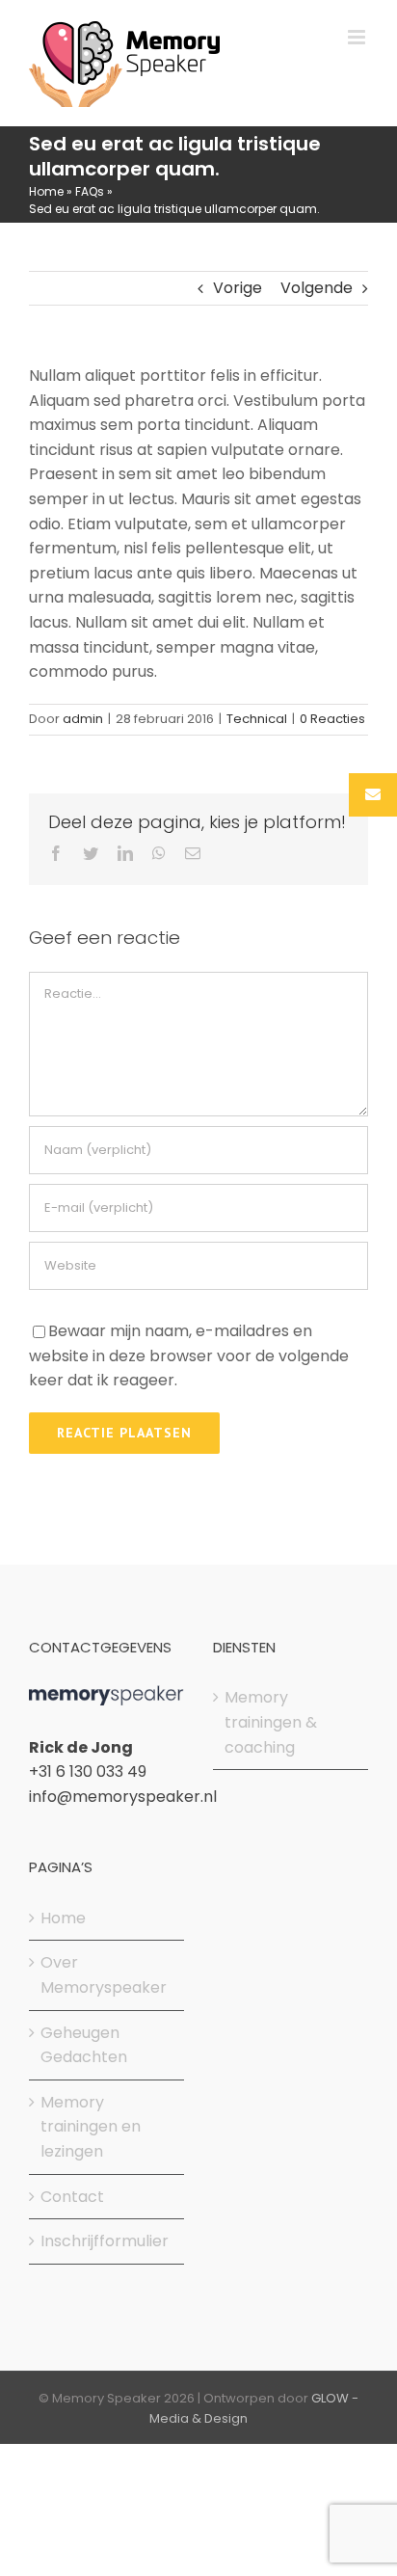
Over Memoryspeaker (104, 1975)
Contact (72, 2197)
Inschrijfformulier (105, 2241)
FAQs (90, 191)
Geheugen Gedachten (84, 2045)
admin (83, 719)
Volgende (317, 288)
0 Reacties (332, 719)
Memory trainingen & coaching (271, 1722)
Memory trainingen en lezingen (91, 2127)
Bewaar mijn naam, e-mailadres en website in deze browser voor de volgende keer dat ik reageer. (189, 1355)
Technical (257, 719)
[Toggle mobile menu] (358, 37)
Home (46, 191)
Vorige (238, 288)
